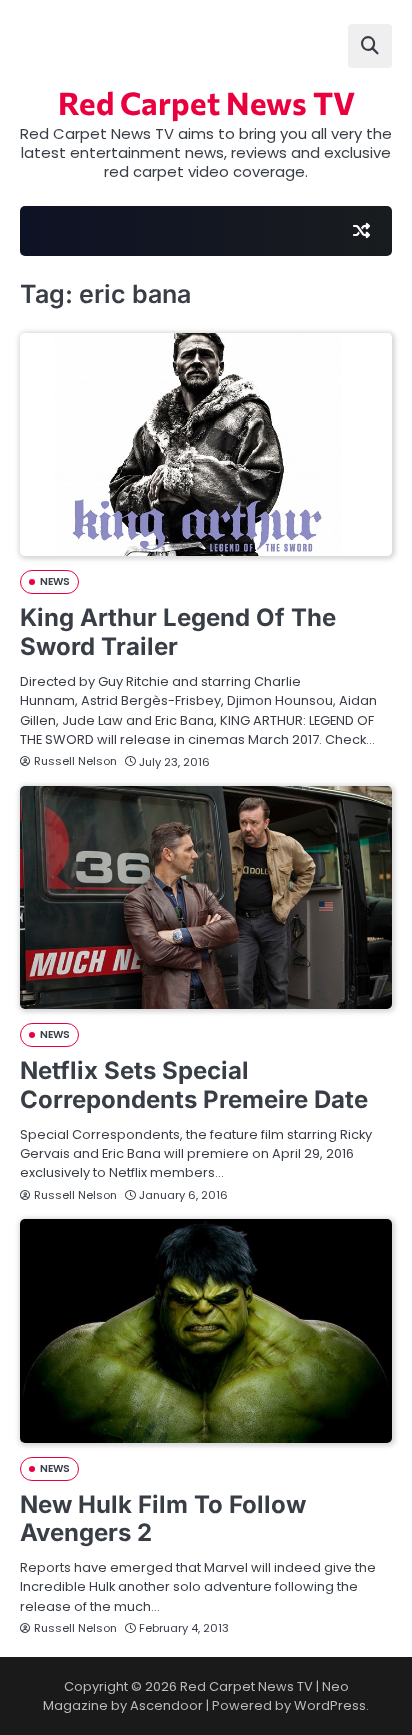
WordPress (330, 1705)
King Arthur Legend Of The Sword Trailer (178, 632)
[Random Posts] (361, 231)
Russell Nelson (75, 761)
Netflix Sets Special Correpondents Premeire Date (194, 1085)
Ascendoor (166, 1705)
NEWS (55, 581)
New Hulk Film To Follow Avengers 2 (163, 1519)
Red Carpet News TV (206, 102)
